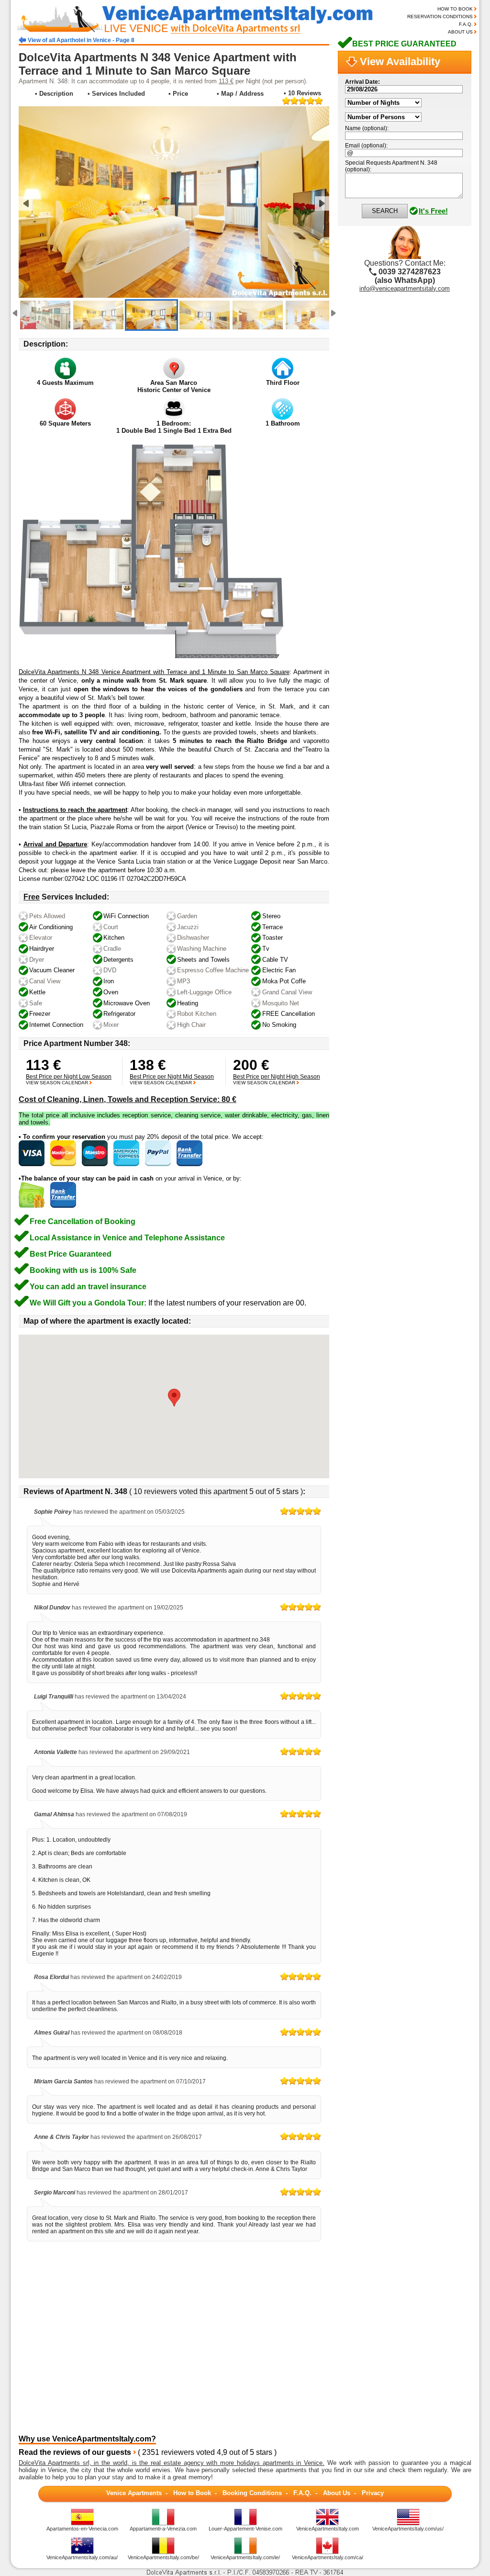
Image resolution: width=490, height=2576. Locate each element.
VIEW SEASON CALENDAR (57, 1083)
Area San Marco (174, 383)
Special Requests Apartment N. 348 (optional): (391, 166)
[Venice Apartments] (203, 33)
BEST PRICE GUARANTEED (404, 44)
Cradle (112, 949)
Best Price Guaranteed (71, 1254)
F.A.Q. (466, 24)
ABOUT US (460, 32)
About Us (337, 2493)
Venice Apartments (134, 2493)
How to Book (192, 2493)
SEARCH (385, 211)
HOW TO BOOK (455, 9)
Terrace (273, 927)
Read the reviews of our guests (75, 2452)
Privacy (373, 2493)
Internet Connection (56, 1025)
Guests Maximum (65, 383)
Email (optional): (366, 146)
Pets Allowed (47, 916)
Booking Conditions (252, 2493)
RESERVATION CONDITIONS (440, 17)
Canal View (45, 981)
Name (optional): (367, 128)
